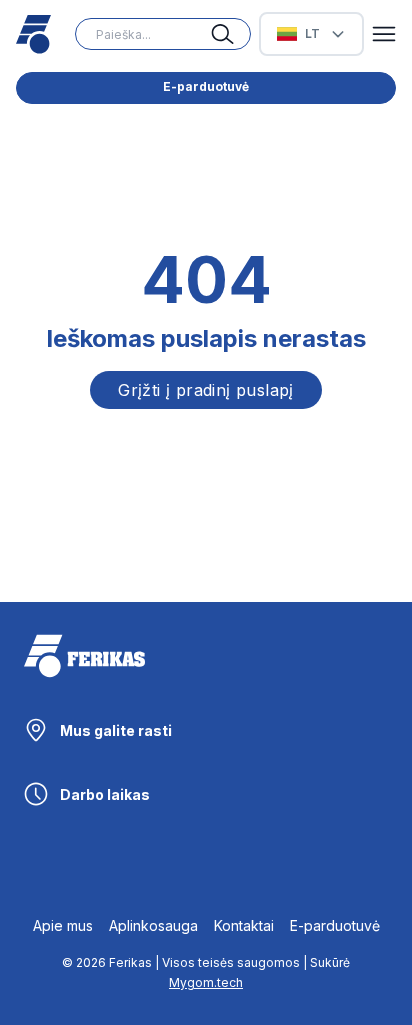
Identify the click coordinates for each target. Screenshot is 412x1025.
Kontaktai (244, 925)
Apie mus (63, 925)
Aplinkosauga (153, 925)
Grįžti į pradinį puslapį (206, 390)
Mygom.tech (206, 982)
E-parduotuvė (206, 86)
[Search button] (231, 34)
